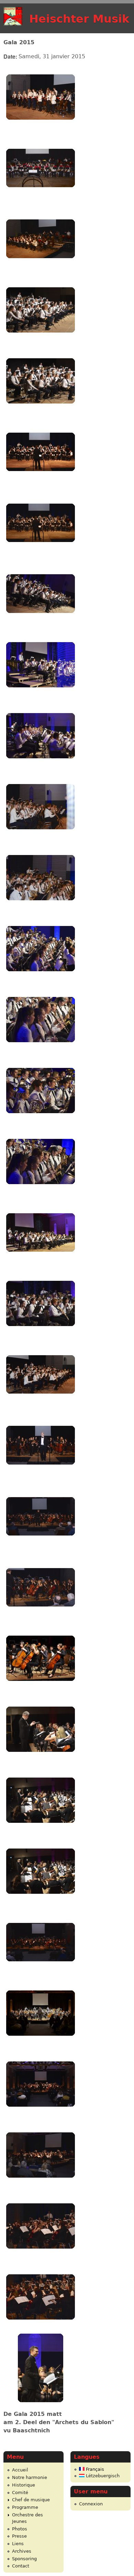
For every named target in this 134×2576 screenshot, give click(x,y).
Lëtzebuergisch (102, 2476)
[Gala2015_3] (41, 271)
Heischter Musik (79, 19)
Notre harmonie (30, 2477)
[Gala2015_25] (41, 1833)
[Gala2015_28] (41, 2045)
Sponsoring (24, 2559)
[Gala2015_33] (41, 2400)
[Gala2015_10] (41, 768)
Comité (20, 2493)
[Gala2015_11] (41, 839)
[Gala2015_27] (41, 1975)
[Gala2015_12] (41, 910)
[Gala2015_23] (41, 1691)
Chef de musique (31, 2500)
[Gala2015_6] (41, 484)
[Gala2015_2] (41, 200)
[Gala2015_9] (41, 697)
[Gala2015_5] (41, 413)
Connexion (91, 2504)
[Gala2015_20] (41, 1478)
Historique (24, 2485)
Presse (19, 2536)
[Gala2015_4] (41, 342)
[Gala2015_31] (41, 2258)
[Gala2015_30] (41, 2187)
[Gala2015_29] (41, 2116)
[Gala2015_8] (41, 626)
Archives (22, 2551)
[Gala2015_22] (41, 1620)
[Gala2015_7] (41, 555)
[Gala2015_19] (41, 1407)
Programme (25, 2507)
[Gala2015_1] (41, 129)
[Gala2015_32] (41, 2329)
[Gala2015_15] (41, 1123)
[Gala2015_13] (41, 981)
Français (94, 2469)
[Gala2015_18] (41, 1336)
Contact (21, 2566)
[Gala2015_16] (41, 1194)
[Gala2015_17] (41, 1265)
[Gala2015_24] (41, 1762)
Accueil (20, 2470)
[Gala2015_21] (41, 1549)
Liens (18, 2544)
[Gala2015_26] (41, 1904)
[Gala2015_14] (41, 1052)
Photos (20, 2529)
